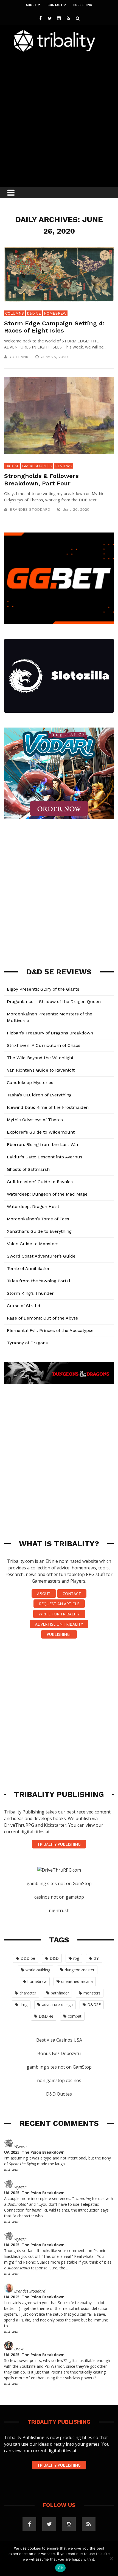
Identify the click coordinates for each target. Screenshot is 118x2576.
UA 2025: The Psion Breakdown (34, 2152)
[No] (111, 2559)
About (31, 5)
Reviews (64, 466)
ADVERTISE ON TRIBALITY (59, 1624)
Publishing (83, 5)
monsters (92, 1993)
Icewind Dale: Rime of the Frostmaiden (48, 1107)
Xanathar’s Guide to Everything (39, 1231)
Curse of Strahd (24, 1306)
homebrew (37, 1981)
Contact (55, 5)
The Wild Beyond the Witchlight (40, 1058)
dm (96, 1958)
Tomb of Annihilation (29, 1268)
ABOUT (44, 1594)
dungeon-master (80, 1970)
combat (75, 2016)
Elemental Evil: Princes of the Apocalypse (50, 1330)
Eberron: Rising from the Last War (43, 1144)
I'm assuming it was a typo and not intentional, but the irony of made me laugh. (57, 2161)
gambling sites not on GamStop (59, 1883)
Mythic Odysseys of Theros (35, 1120)
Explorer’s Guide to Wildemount (41, 1132)
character (28, 1993)
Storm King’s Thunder (30, 1293)
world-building (38, 1970)
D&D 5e (34, 313)
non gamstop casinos (59, 2080)
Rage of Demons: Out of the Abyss (42, 1318)
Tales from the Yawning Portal (39, 1281)
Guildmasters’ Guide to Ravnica (40, 1182)
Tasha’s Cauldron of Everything (39, 1095)
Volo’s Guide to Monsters (33, 1244)
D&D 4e (46, 2016)
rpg (76, 1958)
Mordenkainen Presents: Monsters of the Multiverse (50, 1017)
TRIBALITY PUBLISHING (59, 1844)
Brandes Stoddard (30, 509)
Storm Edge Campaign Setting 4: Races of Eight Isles (54, 327)
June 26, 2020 (55, 357)
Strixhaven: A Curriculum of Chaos (44, 1045)
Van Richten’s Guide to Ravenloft (41, 1070)
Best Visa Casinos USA (59, 2040)
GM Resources (37, 466)
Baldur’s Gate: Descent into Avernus (45, 1157)
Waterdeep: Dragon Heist (33, 1206)
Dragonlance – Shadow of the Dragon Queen (54, 1002)
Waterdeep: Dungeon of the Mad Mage (47, 1194)
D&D (54, 1958)
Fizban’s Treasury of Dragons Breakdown (50, 1033)
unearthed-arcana (77, 1981)
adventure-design (57, 2005)
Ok (60, 2568)
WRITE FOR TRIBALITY (59, 1614)
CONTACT (72, 1594)
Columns (15, 313)
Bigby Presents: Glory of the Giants (43, 989)
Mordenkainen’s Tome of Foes (38, 1219)
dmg (23, 2005)
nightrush (59, 1910)
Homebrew (55, 313)
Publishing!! (59, 1634)
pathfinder (60, 1993)
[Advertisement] (59, 118)
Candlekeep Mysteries (30, 1082)
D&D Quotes (59, 2094)
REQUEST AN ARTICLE (59, 1604)
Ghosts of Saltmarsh (28, 1169)
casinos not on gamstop (59, 1897)
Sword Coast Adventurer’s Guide (41, 1256)
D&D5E (94, 2005)
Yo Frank (19, 357)
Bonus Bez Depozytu (59, 2053)
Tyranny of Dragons (27, 1343)
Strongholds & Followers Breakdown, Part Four (41, 479)
